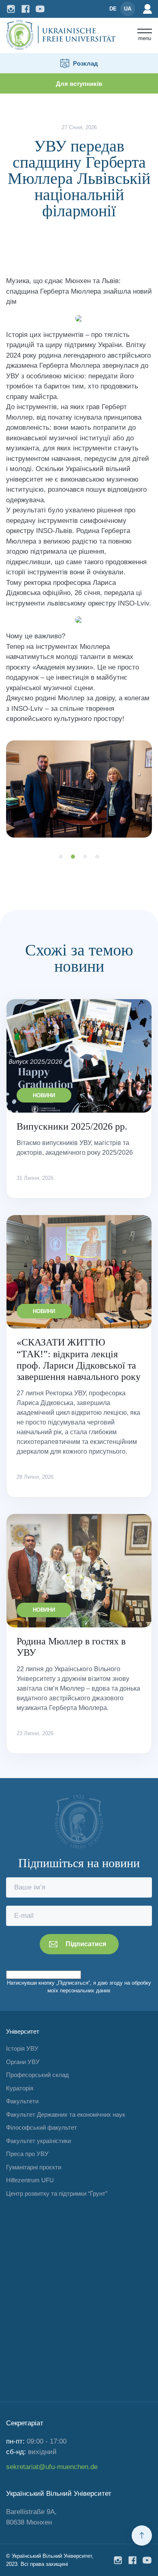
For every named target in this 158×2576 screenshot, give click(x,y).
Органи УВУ (23, 2062)
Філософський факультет (42, 2127)
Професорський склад (37, 2075)
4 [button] (97, 857)
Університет (23, 2031)
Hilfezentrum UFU (30, 2180)
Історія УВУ (22, 2048)
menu (145, 38)
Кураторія (20, 2088)
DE (113, 9)
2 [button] (73, 857)
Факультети (22, 2101)
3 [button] (85, 857)
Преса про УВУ (27, 2154)
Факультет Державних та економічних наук (66, 2114)
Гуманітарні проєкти (34, 2167)
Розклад (85, 63)
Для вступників (79, 84)
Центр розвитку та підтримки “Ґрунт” (57, 2193)
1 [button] (61, 857)
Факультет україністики (38, 2141)
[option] (79, 789)
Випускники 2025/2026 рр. (72, 1126)
